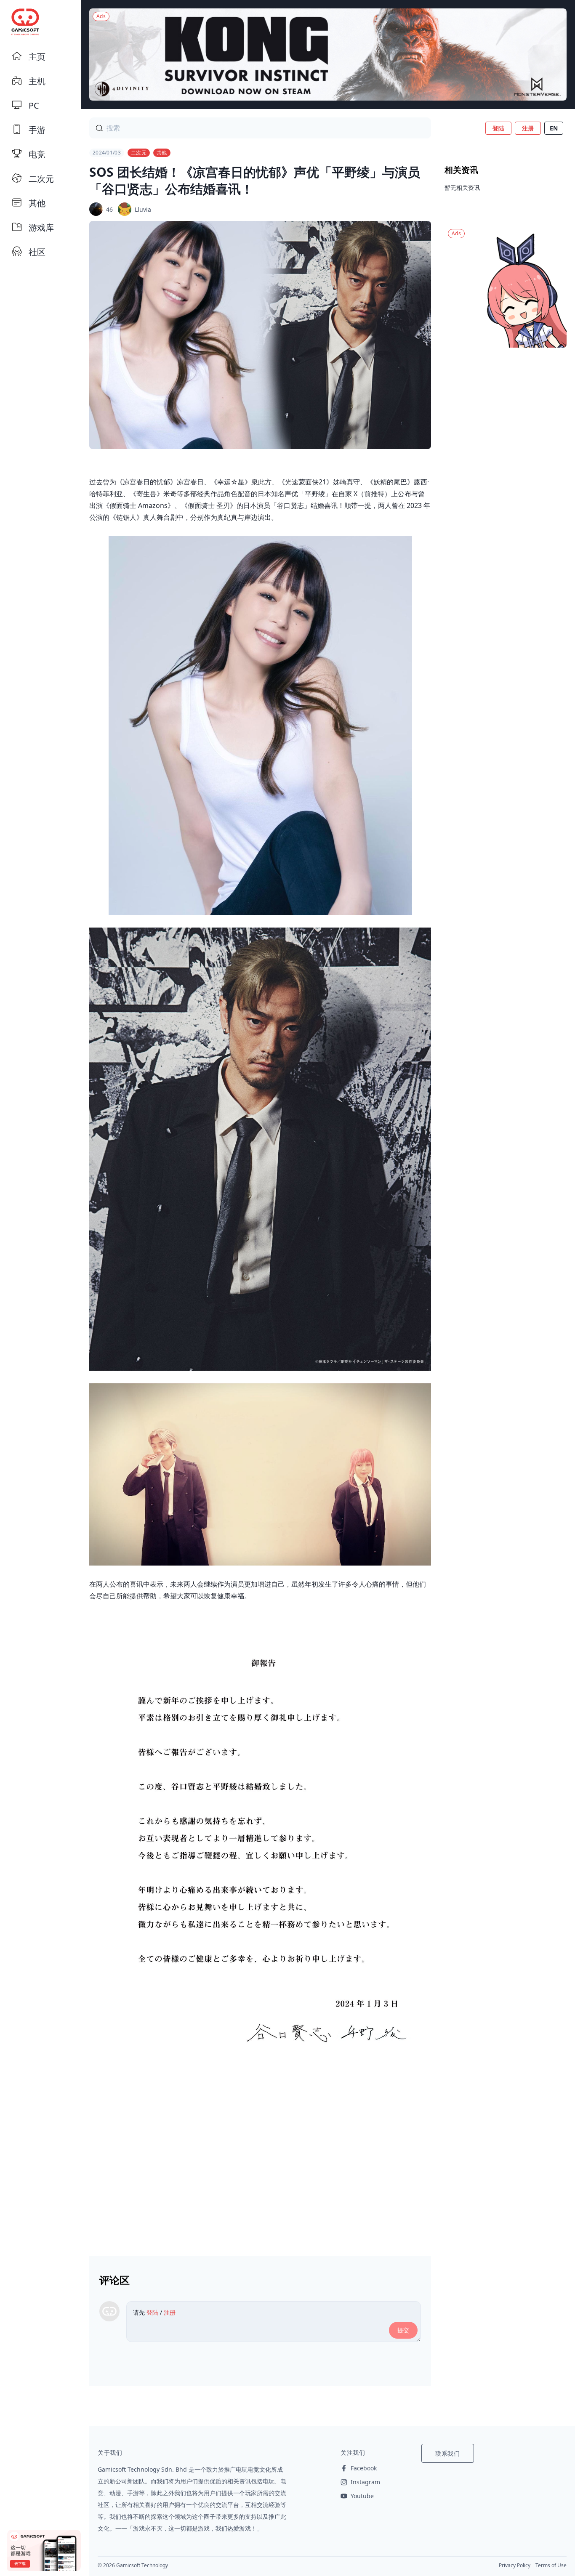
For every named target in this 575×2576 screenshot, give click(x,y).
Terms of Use (551, 2565)
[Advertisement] (260, 2173)
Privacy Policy (515, 2565)
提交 (403, 2330)
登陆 (498, 128)
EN (554, 128)
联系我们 (448, 2453)
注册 (528, 128)
